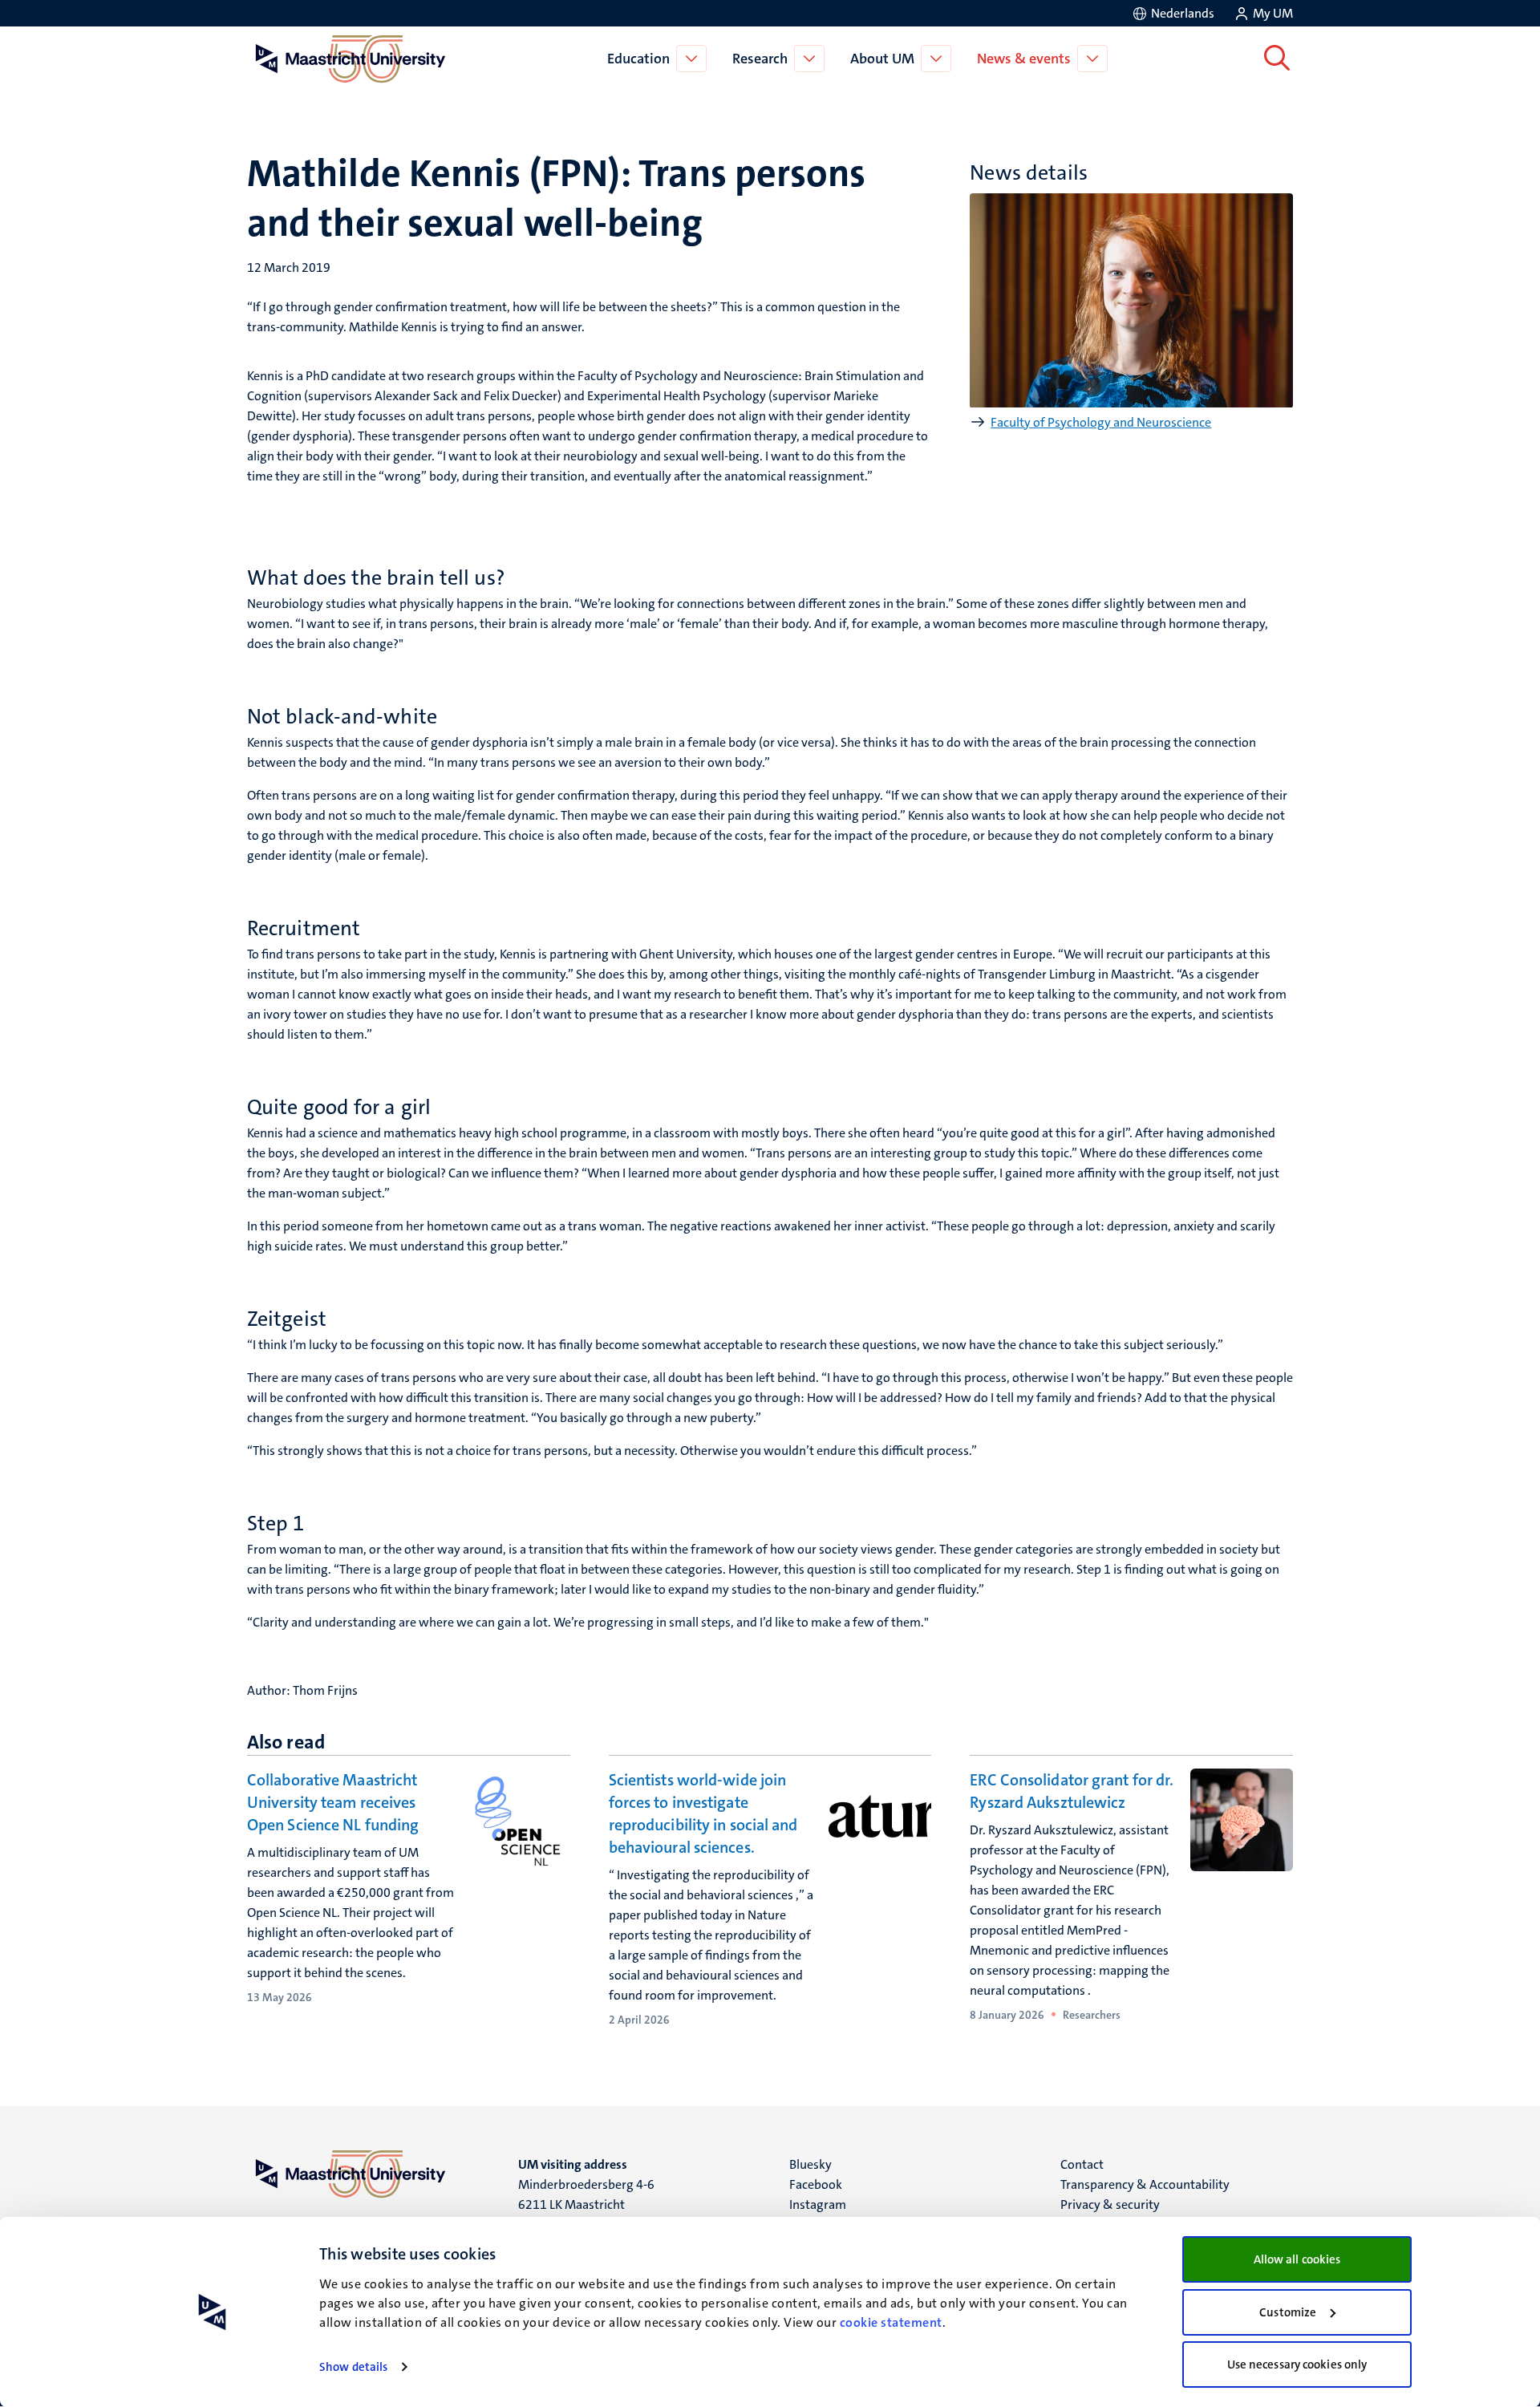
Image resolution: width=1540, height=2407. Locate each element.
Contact (1082, 2164)
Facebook (816, 2184)
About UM (882, 59)
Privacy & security (1110, 2204)
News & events (1024, 59)
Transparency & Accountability (1145, 2184)
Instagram (818, 2204)
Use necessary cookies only (1297, 2364)
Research (760, 59)
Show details (353, 2367)
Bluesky (811, 2164)
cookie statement (891, 2322)
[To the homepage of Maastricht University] (351, 59)
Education (638, 59)
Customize (1288, 2312)
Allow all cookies (1297, 2259)
